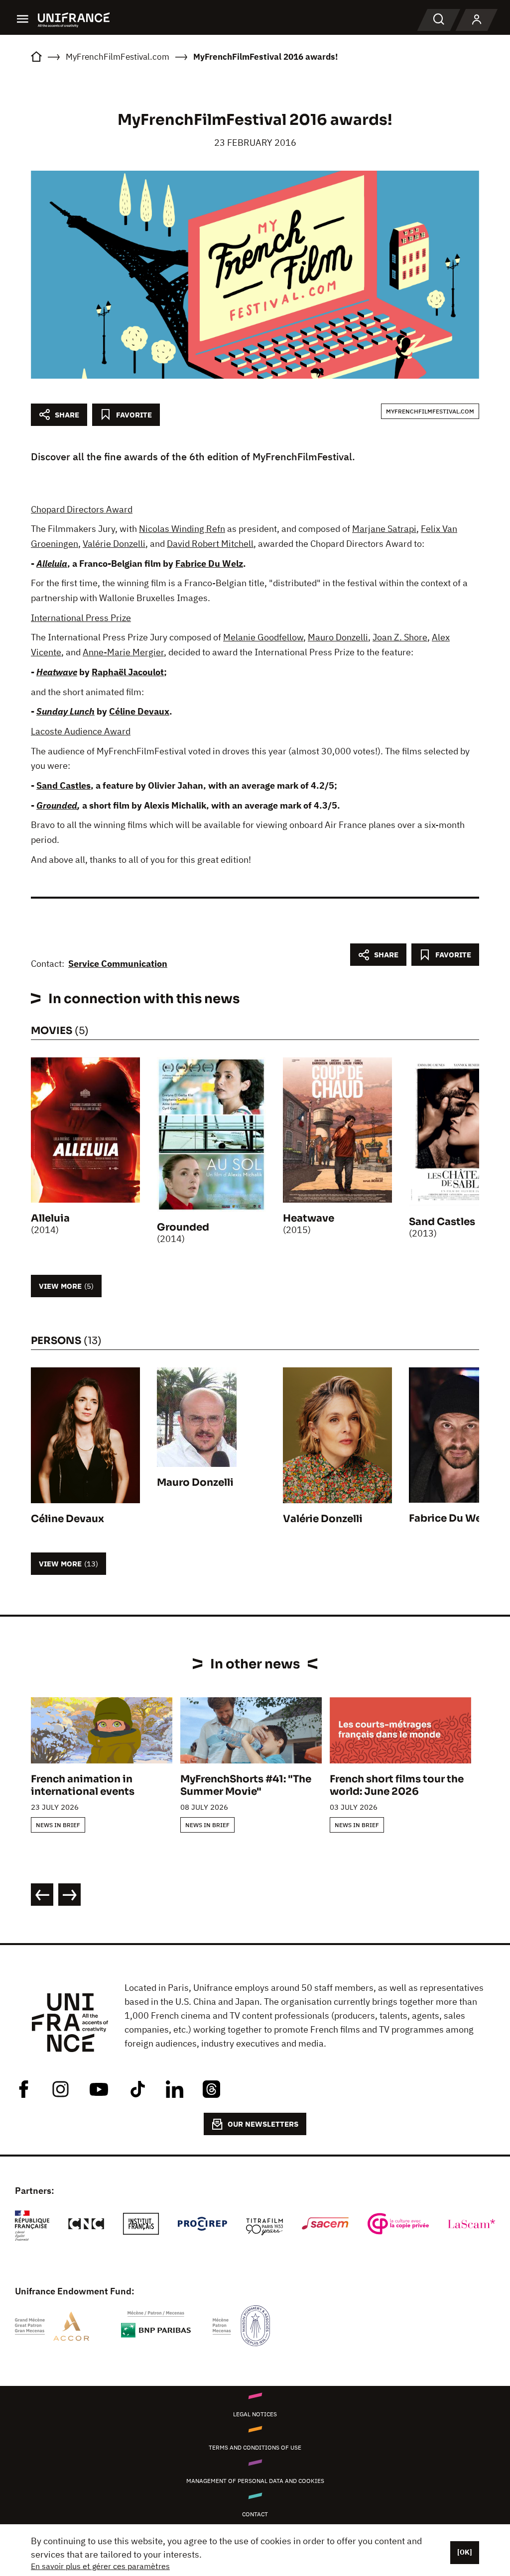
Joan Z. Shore (400, 637)
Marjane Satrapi (384, 529)
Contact (255, 2514)
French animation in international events (83, 1785)
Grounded (57, 805)
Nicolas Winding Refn (182, 529)
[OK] (465, 2552)
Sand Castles (64, 785)
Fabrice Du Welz (209, 564)
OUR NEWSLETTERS (263, 2124)
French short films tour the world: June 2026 (397, 1785)
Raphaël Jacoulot (128, 672)
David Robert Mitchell (210, 544)
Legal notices (255, 2414)
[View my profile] (477, 20)
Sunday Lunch (65, 711)
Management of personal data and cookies (255, 2481)
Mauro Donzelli (338, 637)
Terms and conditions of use (255, 2447)
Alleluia (52, 564)
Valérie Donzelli (114, 544)
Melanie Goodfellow (263, 637)
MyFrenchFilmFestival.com (430, 411)
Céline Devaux (139, 711)
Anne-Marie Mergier (123, 652)
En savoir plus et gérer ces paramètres (100, 2566)
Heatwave (57, 672)
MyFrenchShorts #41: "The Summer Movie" (246, 1785)
